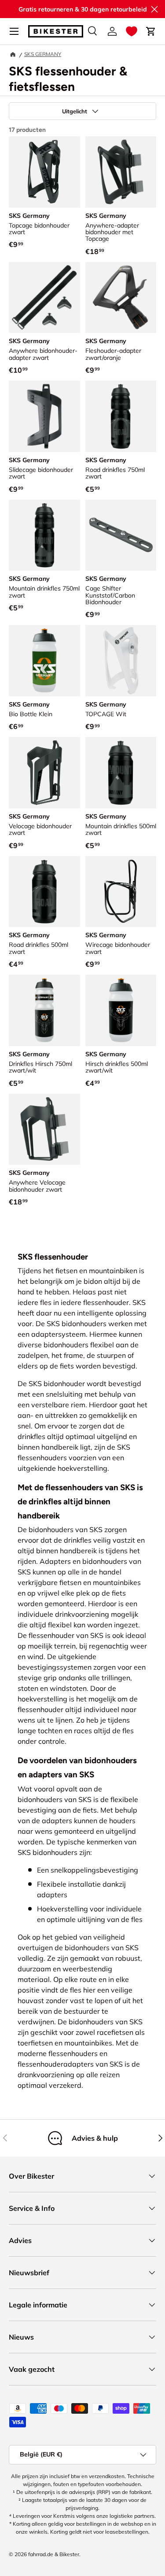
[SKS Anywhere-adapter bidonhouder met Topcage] (121, 172)
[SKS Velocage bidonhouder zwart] (44, 773)
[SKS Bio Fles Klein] (44, 661)
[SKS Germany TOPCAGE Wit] (121, 661)
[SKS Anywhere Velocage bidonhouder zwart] (44, 1129)
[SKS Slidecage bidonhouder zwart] (44, 416)
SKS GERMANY (43, 54)
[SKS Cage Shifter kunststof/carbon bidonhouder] (121, 535)
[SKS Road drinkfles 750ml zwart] (121, 416)
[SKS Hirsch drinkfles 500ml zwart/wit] (121, 1010)
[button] (132, 31)
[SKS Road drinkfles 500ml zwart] (44, 892)
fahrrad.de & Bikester (54, 2554)
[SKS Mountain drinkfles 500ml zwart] (121, 773)
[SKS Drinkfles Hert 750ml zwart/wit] (44, 1010)
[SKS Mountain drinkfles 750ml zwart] (44, 535)
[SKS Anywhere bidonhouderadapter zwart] (44, 298)
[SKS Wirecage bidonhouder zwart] (121, 892)
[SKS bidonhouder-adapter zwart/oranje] (121, 298)
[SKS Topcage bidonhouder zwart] (44, 172)
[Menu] (14, 31)
